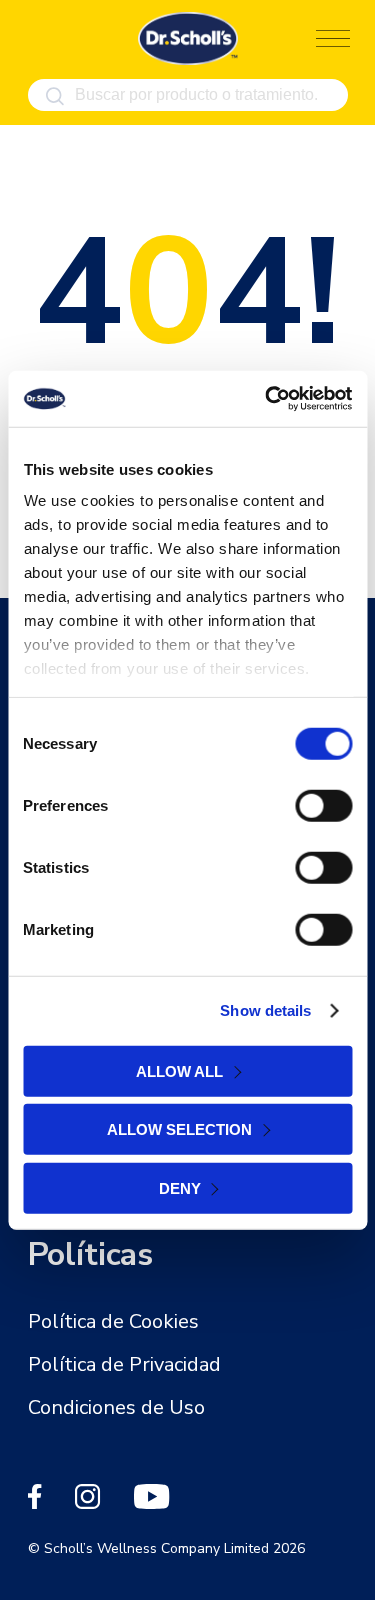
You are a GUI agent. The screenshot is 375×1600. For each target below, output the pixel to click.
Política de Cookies (113, 1321)
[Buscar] (55, 96)
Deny (180, 1187)
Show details (265, 1010)
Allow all (179, 1070)
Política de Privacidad (124, 1364)
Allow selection (179, 1129)
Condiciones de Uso (116, 1407)
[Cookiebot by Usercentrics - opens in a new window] (267, 399)
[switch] (323, 805)
